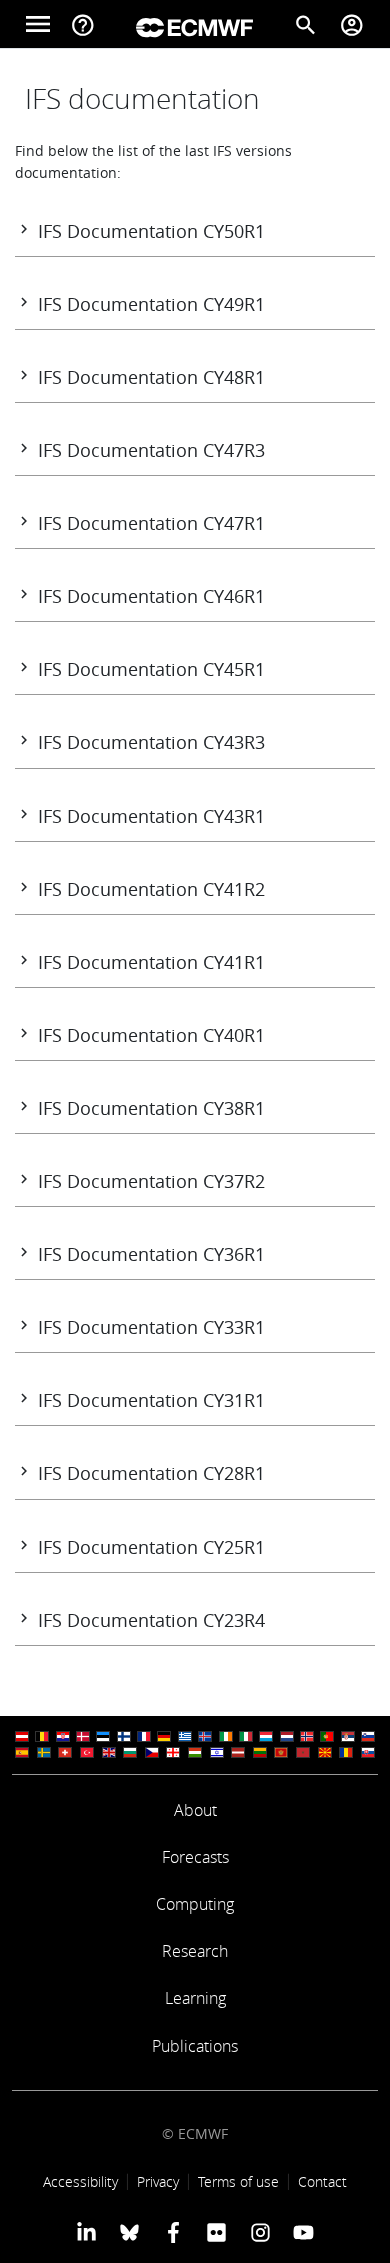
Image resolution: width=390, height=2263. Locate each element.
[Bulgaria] (130, 1752)
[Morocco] (303, 1752)
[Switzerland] (65, 1752)
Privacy (158, 2181)
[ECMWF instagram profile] (259, 2232)
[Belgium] (42, 1736)
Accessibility (80, 2181)
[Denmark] (83, 1736)
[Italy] (246, 1736)
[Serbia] (348, 1736)
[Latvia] (238, 1752)
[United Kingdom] (109, 1752)
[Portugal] (327, 1736)
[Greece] (185, 1736)
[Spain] (22, 1752)
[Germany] (164, 1736)
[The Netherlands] (287, 1736)
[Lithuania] (260, 1752)
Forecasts (195, 1857)
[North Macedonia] (325, 1752)
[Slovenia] (368, 1736)
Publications (195, 2046)
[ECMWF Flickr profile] (216, 2232)
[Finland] (124, 1736)
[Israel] (217, 1752)
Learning (195, 1998)
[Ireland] (226, 1736)
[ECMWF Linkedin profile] (86, 2232)
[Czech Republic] (152, 1752)
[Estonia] (103, 1736)
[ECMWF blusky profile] (129, 2232)
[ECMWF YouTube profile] (303, 2232)
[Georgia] (173, 1752)
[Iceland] (205, 1736)
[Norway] (307, 1736)
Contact (322, 2181)
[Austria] (22, 1736)
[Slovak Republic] (368, 1752)
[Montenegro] (281, 1752)
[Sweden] (44, 1752)
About (195, 1810)
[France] (144, 1736)
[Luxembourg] (266, 1736)
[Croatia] (63, 1736)
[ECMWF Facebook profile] (173, 2232)
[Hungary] (195, 1752)
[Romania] (346, 1752)
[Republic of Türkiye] (87, 1752)
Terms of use (238, 2181)
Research (195, 1951)
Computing (195, 1904)
